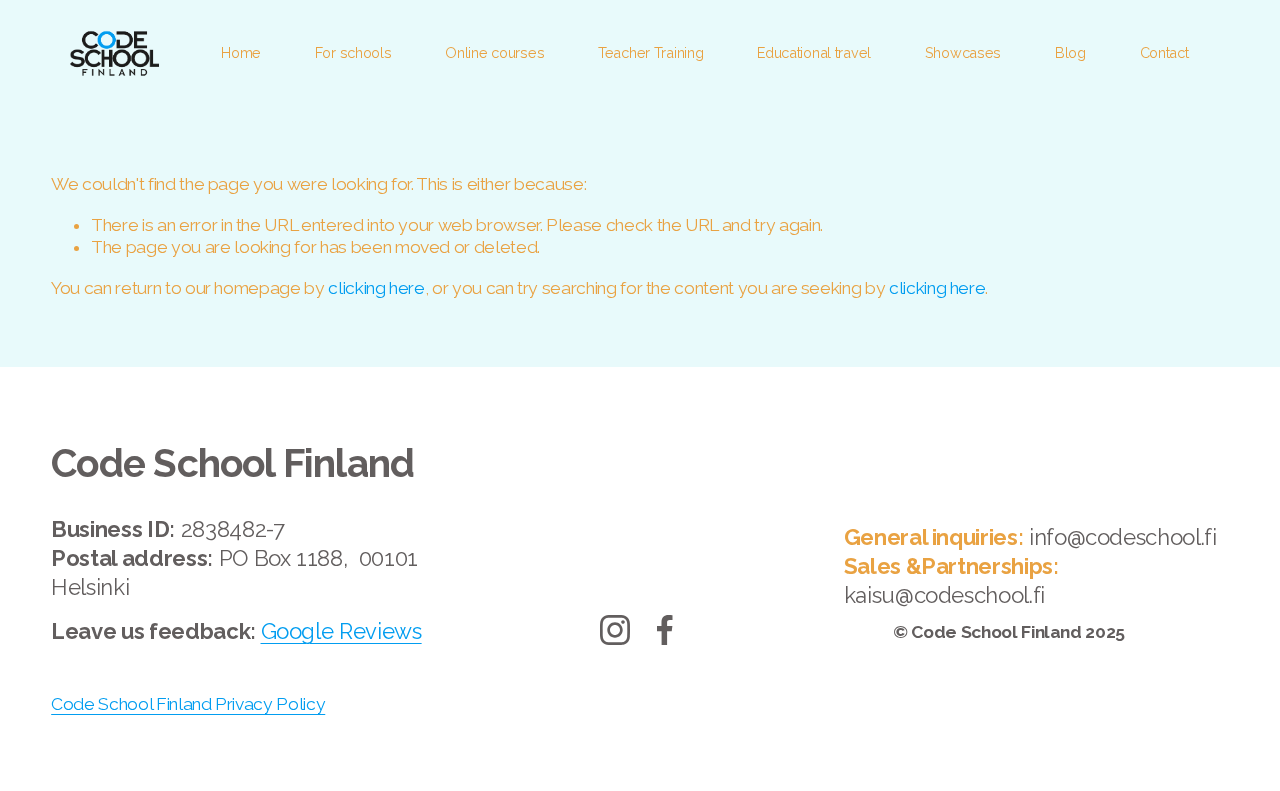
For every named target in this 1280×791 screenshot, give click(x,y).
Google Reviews (341, 631)
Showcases (963, 52)
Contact (1164, 52)
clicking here (376, 288)
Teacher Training (650, 52)
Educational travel (814, 52)
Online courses (494, 52)
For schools (353, 52)
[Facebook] (665, 630)
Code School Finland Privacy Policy (188, 704)
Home (241, 52)
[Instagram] (615, 630)
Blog (1070, 52)
